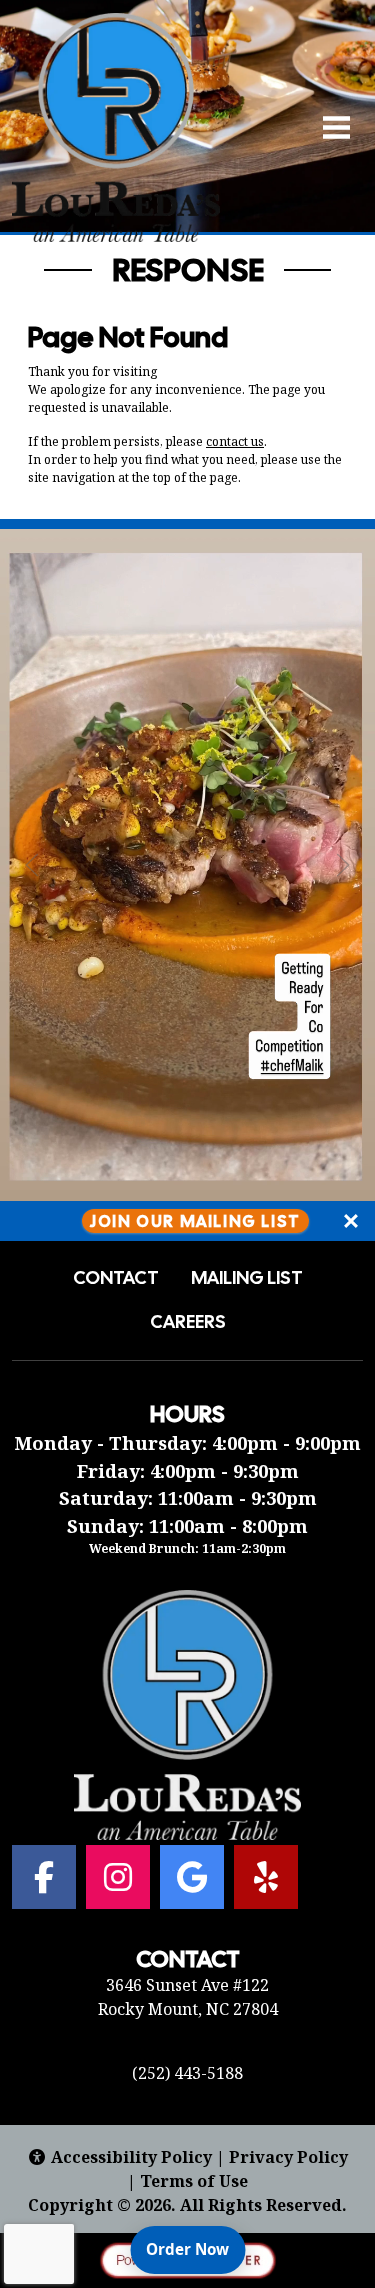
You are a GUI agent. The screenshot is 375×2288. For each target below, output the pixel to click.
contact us (235, 441)
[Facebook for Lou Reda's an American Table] (44, 1877)
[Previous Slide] (32, 865)
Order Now (195, 2248)
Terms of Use (194, 2181)
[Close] (351, 1221)
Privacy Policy (288, 2157)
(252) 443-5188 (187, 2073)
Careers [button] (188, 1322)
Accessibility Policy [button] (131, 2157)
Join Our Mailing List (195, 1220)
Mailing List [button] (247, 1278)
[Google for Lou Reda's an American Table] (192, 1877)
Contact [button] (116, 1278)
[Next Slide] (343, 865)
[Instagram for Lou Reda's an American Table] (118, 1877)
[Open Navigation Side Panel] (328, 127)
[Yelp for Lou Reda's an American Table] (266, 1877)
